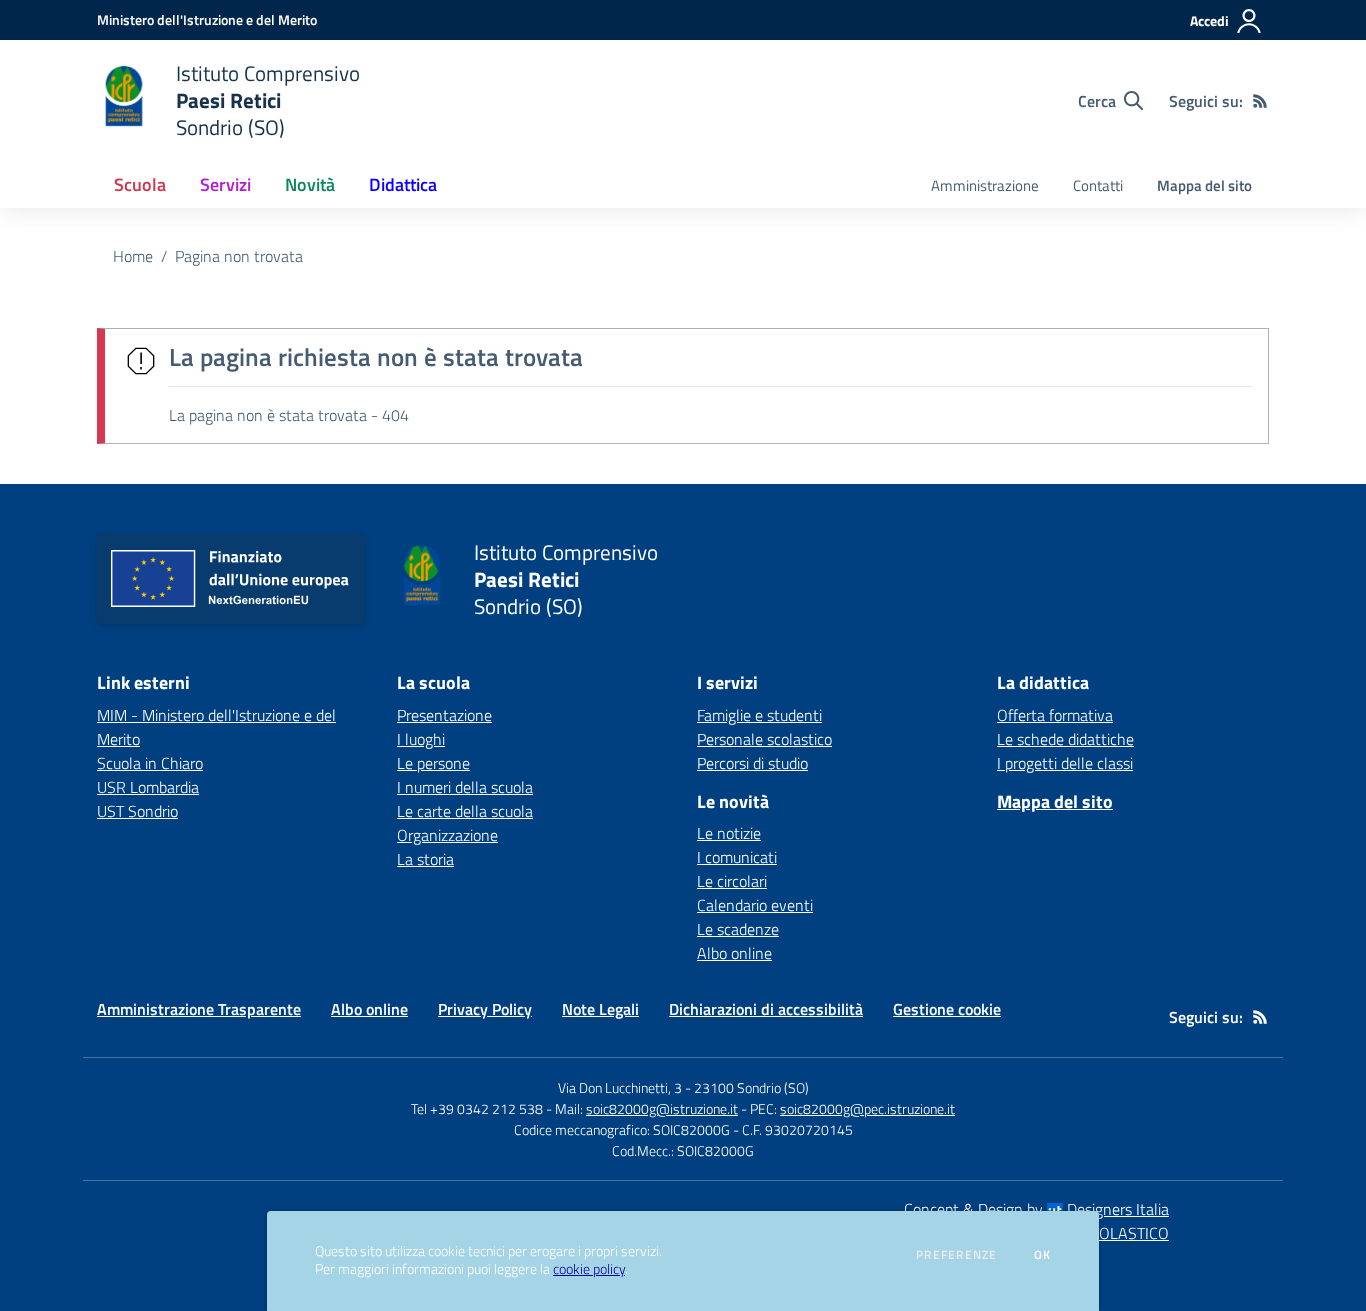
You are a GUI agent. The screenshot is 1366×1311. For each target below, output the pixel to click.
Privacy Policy (485, 1009)
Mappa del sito (1204, 185)
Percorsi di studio (752, 763)
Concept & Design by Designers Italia (1036, 1209)
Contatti (1098, 185)
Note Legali (600, 1009)
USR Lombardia (148, 787)
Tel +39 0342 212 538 (477, 1108)
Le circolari (732, 881)
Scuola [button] (140, 184)
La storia (425, 859)
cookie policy (589, 1269)
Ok (1043, 1255)
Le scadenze (738, 929)
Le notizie (729, 833)
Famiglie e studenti (759, 715)
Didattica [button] (403, 184)
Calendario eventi (755, 905)
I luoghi (421, 739)
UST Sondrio (137, 811)
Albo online (734, 953)
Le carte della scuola (465, 811)
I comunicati (737, 857)
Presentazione (444, 715)
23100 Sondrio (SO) (751, 1087)
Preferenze (956, 1255)
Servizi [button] (225, 184)
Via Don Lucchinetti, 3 (620, 1087)
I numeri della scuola (465, 787)
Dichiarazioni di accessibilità (766, 1009)
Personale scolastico (764, 739)
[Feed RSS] (1260, 101)
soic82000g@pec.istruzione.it (867, 1108)
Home (133, 256)
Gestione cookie (947, 1009)
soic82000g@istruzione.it (662, 1108)
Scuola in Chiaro (150, 763)
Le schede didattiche (1065, 739)
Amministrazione (985, 185)
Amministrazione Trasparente (199, 1009)
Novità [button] (310, 184)
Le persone (433, 763)
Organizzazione (447, 835)
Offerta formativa (1055, 715)
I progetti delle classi (1065, 763)
